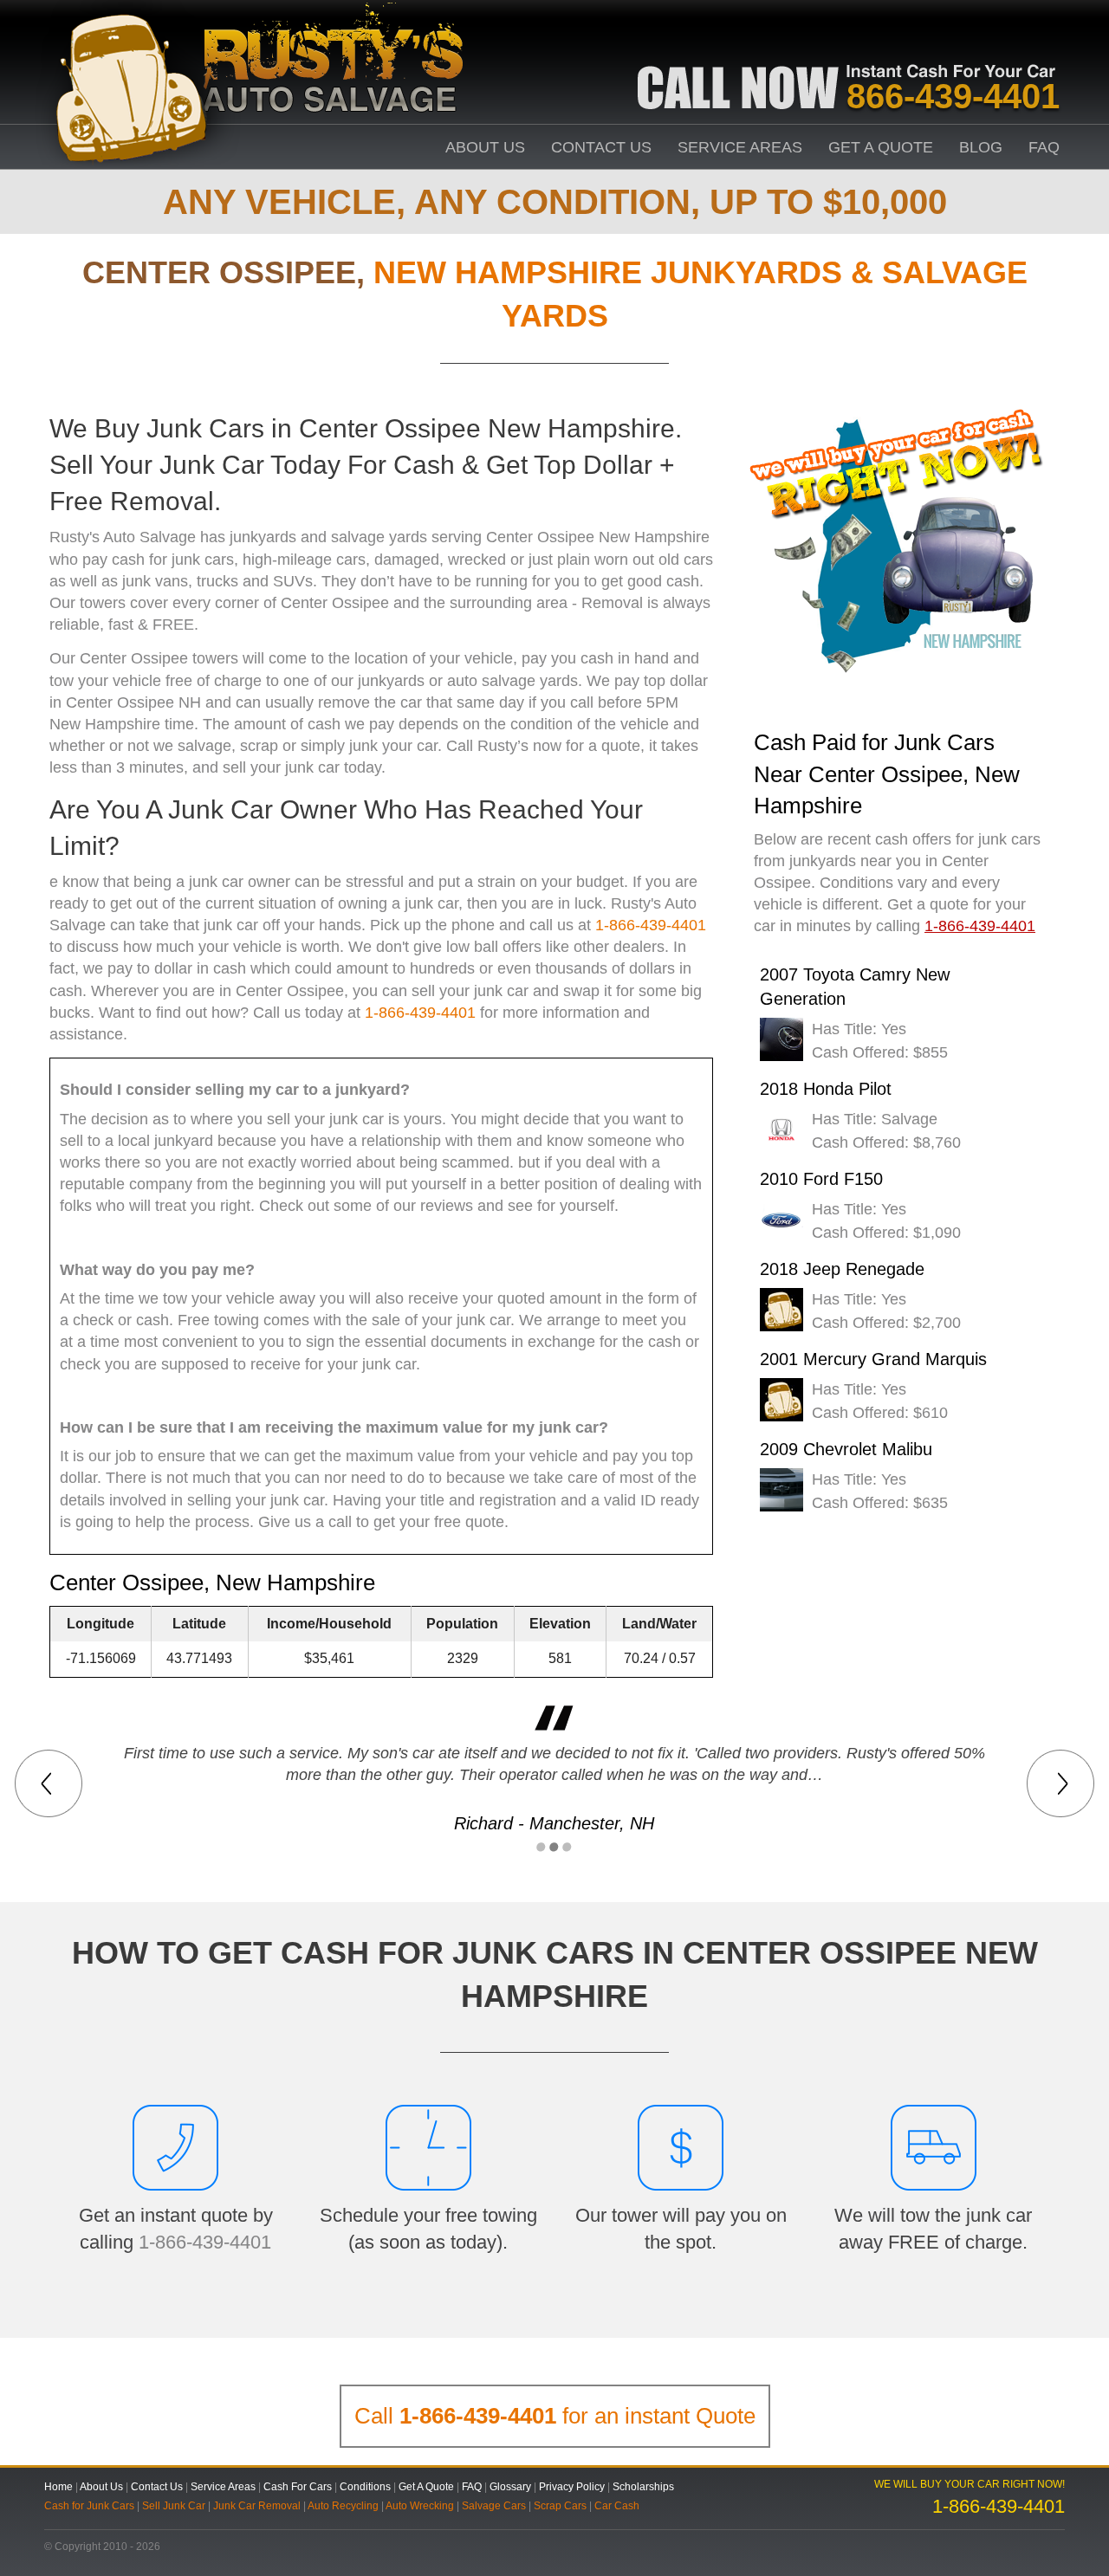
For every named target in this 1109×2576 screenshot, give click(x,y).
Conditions (365, 2487)
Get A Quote (881, 147)
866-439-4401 (953, 96)
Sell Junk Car (174, 2506)
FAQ (1044, 147)
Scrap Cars (560, 2506)
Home (58, 2487)
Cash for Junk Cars (89, 2506)
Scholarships (643, 2487)
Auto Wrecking (420, 2506)
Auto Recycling (343, 2506)
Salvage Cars (494, 2506)
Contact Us (601, 147)
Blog (981, 147)
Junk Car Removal (257, 2506)
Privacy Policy (572, 2487)
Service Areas (740, 147)
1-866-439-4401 (651, 925)
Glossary (510, 2487)
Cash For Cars (298, 2487)
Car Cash (617, 2506)
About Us (485, 147)
